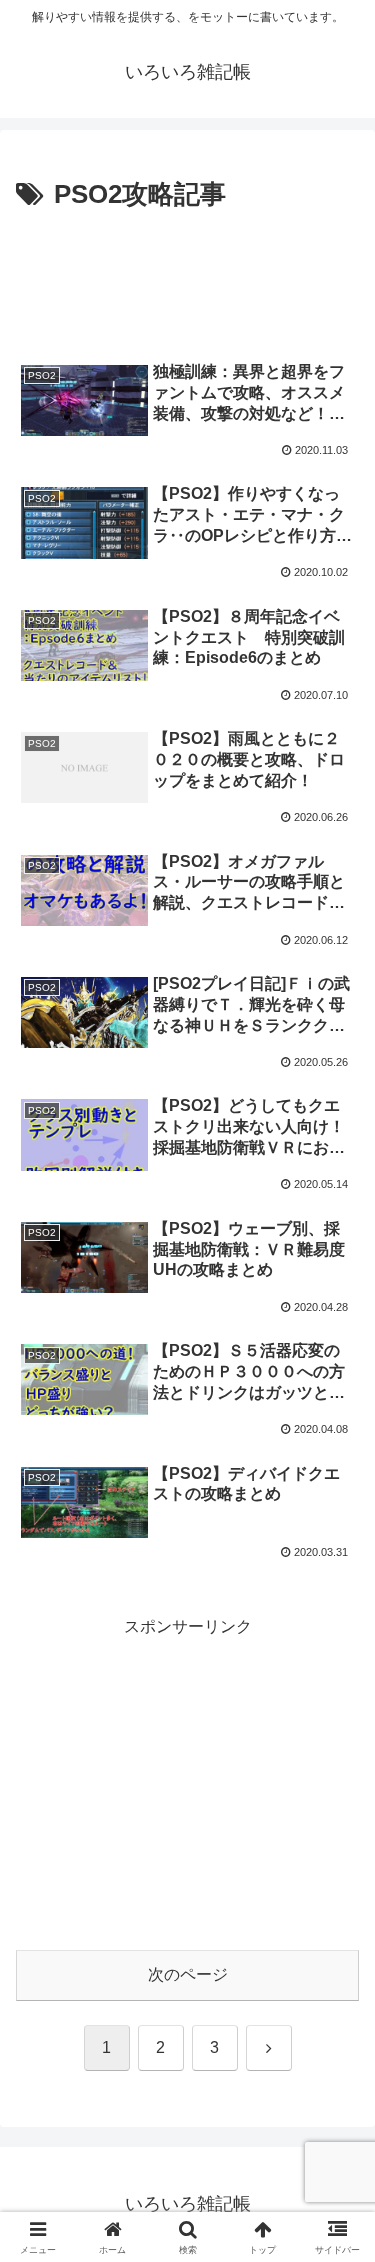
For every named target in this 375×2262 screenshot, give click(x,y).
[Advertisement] (187, 278)
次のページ (188, 1974)
